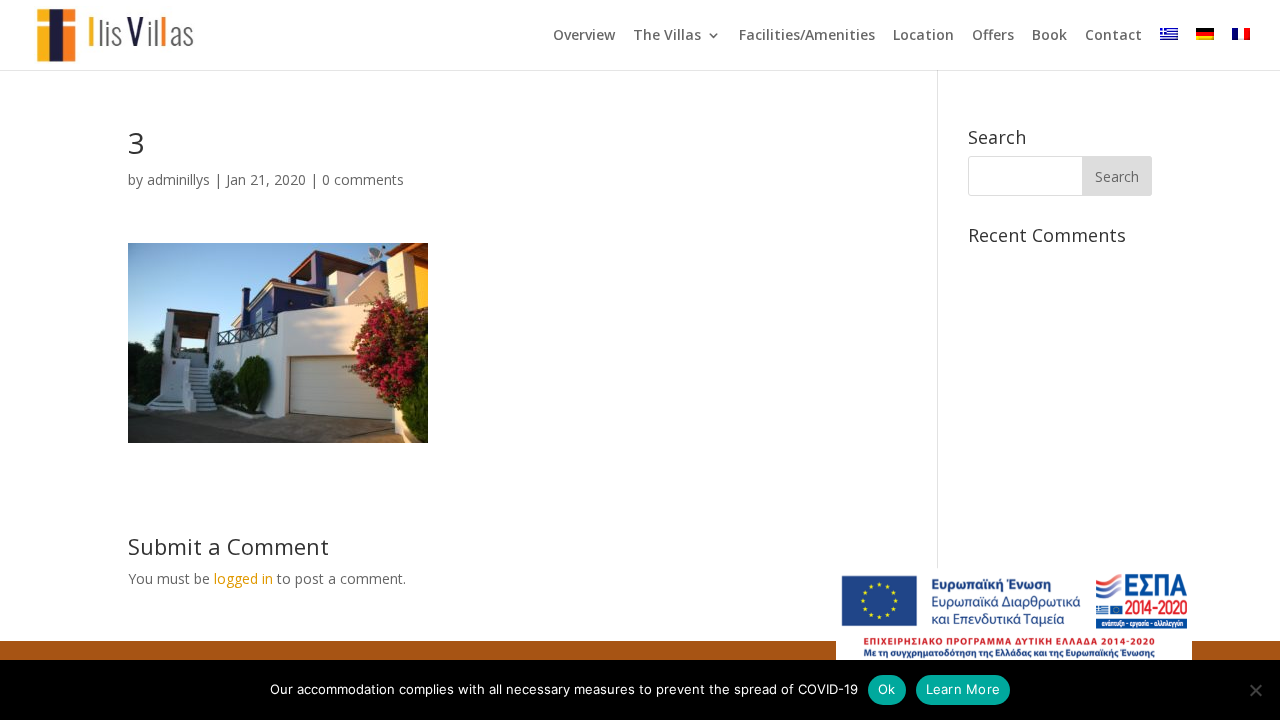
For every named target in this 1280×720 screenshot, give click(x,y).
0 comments (363, 179)
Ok (887, 689)
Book (1049, 36)
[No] (1255, 690)
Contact (1113, 36)
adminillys (178, 179)
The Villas (667, 36)
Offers (993, 36)
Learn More (963, 689)
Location (923, 36)
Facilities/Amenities (807, 36)
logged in (243, 578)
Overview (584, 36)
